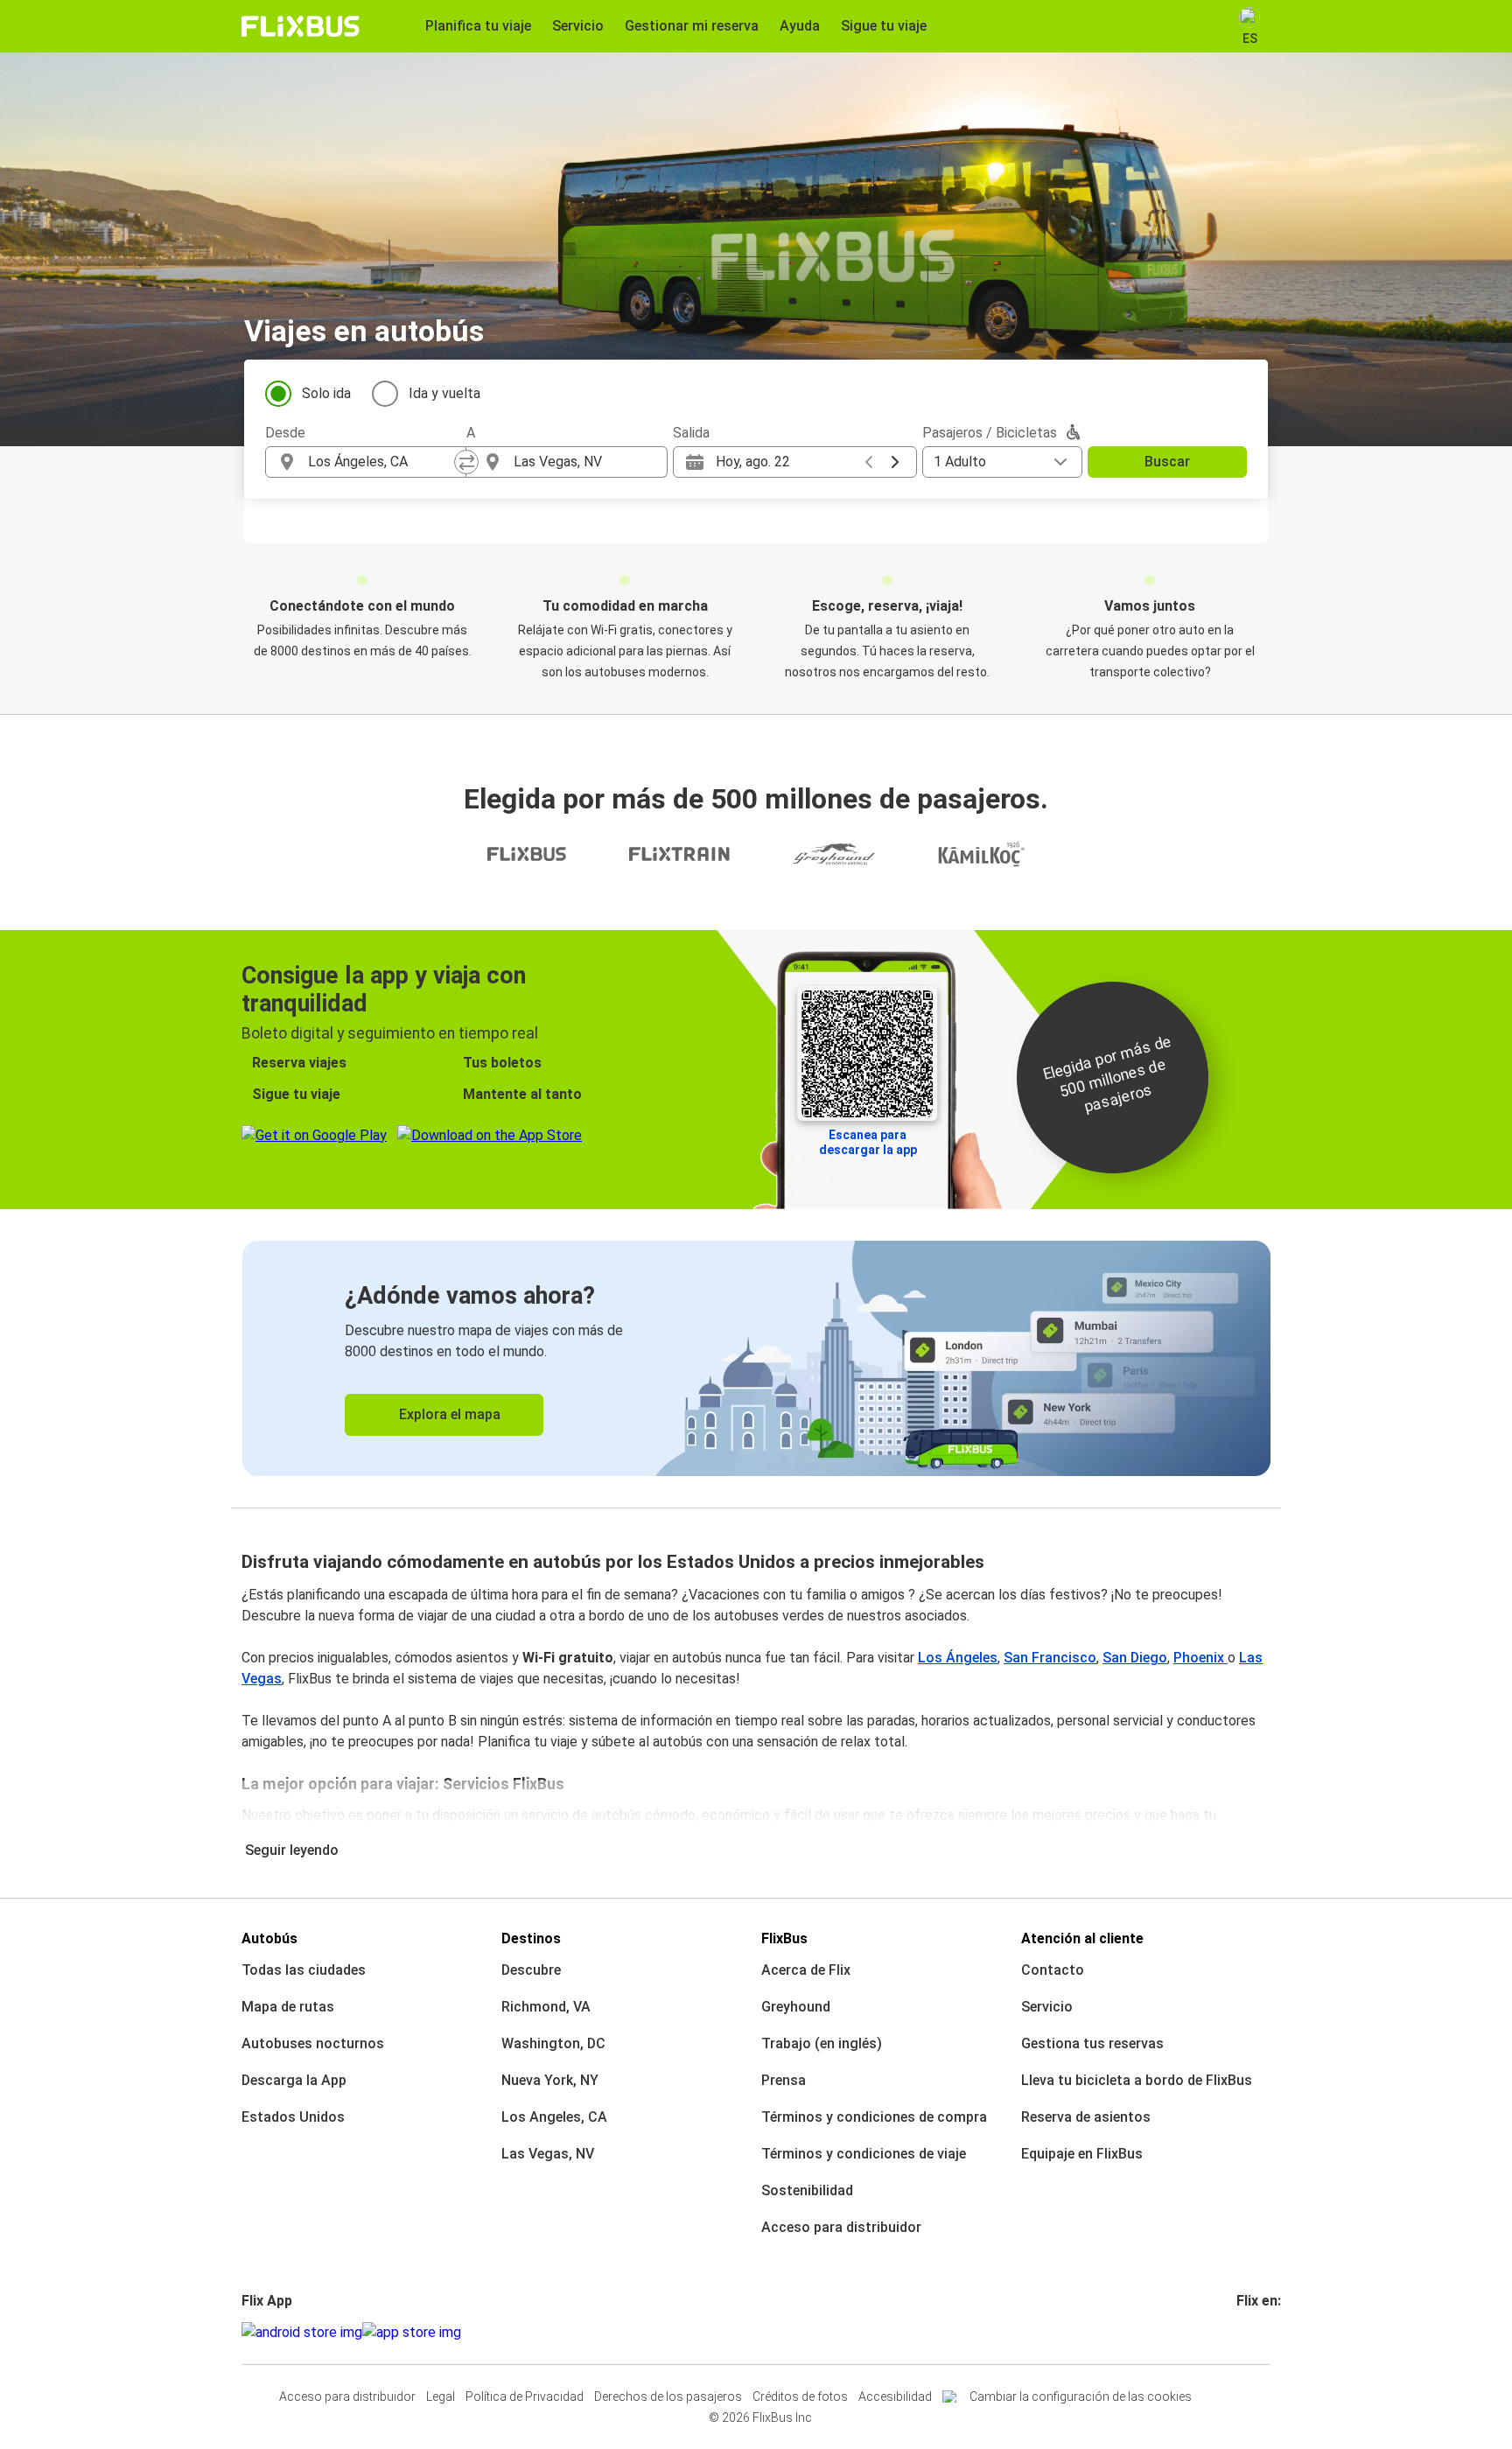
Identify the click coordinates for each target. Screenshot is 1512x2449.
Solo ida (326, 393)
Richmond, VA (546, 2007)
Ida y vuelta (444, 393)
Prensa (784, 2080)
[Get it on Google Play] (302, 2333)
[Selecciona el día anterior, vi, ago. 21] (869, 462)
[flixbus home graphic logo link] (301, 26)
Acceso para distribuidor (841, 2227)
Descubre (531, 1970)
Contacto (1053, 1970)
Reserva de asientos (1086, 2117)
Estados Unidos (293, 2117)
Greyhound (796, 2007)
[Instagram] (1244, 2332)
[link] (756, 1358)
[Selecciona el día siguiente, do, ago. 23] (895, 462)
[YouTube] (1249, 2332)
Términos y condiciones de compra (874, 2117)
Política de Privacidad (525, 2397)
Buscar (1167, 462)
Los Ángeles (958, 1658)
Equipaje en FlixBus (1082, 2154)
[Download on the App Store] (412, 2333)
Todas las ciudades (304, 1970)
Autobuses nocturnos (313, 2043)
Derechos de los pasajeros (668, 2397)
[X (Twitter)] (1260, 2332)
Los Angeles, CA (554, 2117)
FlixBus (784, 1938)
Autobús (269, 1938)
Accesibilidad (895, 2397)
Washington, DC (553, 2043)
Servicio (1047, 2007)
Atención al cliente (1082, 1938)
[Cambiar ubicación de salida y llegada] (466, 462)
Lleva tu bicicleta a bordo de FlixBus (1137, 2080)
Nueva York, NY (550, 2080)
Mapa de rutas (288, 2007)
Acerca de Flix (806, 1970)
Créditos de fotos (800, 2397)
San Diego (1135, 1658)
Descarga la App (294, 2080)
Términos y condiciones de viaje (864, 2154)
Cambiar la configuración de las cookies (1081, 2397)
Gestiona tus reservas (1092, 2043)
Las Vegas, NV (548, 2154)
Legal (441, 2397)
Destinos (531, 1938)
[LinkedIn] (1255, 2332)
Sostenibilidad (807, 2190)
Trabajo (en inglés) (822, 2043)
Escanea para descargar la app (868, 1142)
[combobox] (381, 462)
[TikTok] (1265, 2332)
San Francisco (1050, 1658)
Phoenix (1200, 1658)
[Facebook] (1239, 2332)
